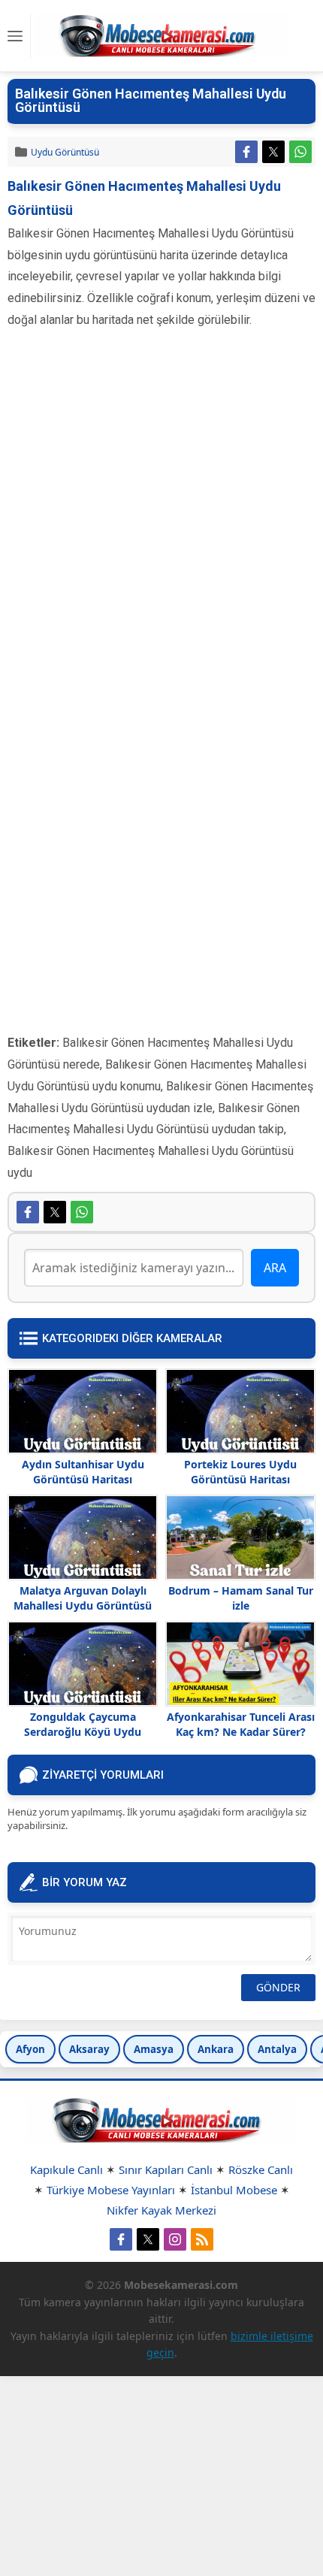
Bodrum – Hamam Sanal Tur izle (241, 1598)
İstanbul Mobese (234, 2190)
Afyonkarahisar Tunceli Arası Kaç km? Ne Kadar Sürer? (241, 1724)
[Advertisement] (161, 525)
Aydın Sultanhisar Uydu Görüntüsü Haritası (83, 1472)
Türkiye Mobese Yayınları (111, 2190)
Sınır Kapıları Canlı (166, 2169)
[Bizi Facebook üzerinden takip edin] (121, 2239)
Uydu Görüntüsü (65, 152)
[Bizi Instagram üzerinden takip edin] (175, 2239)
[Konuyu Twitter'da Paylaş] (273, 152)
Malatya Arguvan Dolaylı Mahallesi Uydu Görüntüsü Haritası (83, 1605)
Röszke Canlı (261, 2169)
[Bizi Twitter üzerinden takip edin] (148, 2239)
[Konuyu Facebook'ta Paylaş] (246, 152)
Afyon (30, 2049)
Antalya (277, 2049)
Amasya (154, 2049)
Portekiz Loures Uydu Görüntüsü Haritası (240, 1472)
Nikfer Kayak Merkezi (161, 2210)
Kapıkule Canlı (66, 2169)
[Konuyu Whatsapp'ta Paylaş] (300, 152)
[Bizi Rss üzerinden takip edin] (202, 2239)
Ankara (216, 2049)
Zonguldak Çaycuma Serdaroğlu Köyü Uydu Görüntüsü (83, 1732)
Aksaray (89, 2049)
